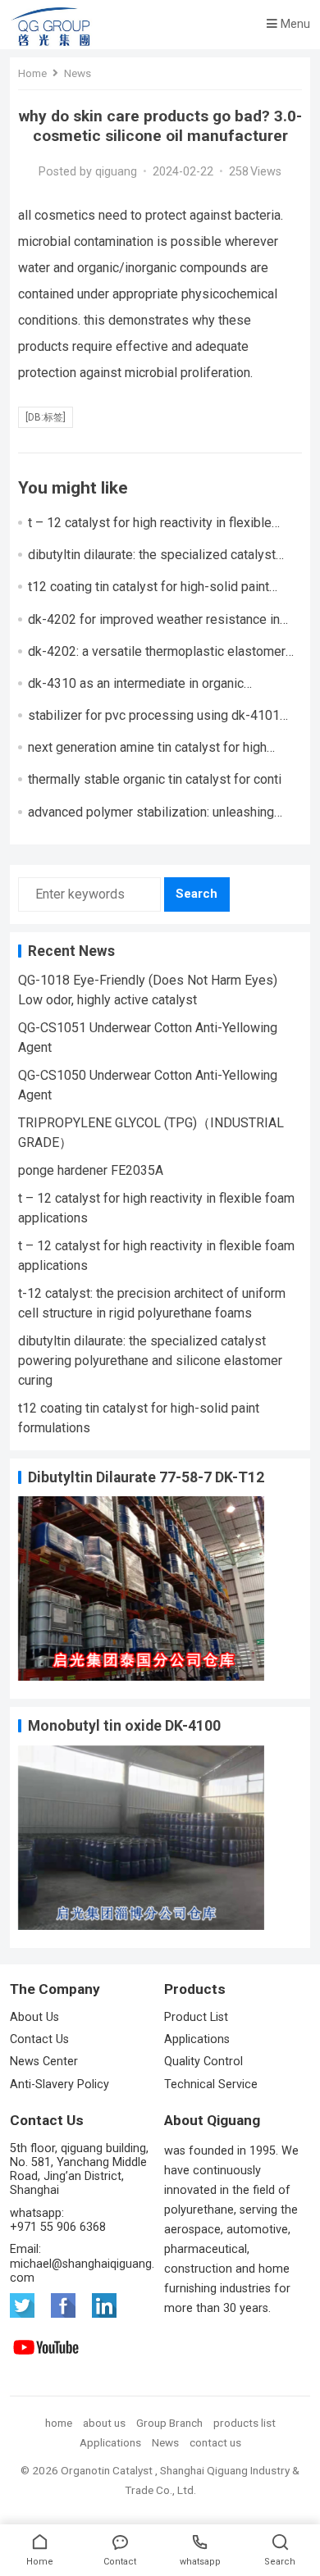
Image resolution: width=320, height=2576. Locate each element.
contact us (215, 2442)
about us (104, 2423)
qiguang (116, 172)
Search (197, 894)
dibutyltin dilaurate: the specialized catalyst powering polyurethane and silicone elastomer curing (150, 1361)
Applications (197, 2039)
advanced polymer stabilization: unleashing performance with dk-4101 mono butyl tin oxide (163, 820)
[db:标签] (46, 417)
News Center (44, 2062)
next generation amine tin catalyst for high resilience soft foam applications (147, 755)
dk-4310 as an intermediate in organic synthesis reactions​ (136, 691)
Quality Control (203, 2062)
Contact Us (39, 2039)
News (78, 73)
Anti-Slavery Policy (59, 2084)
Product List (198, 2017)
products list (245, 2423)
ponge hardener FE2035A (91, 1170)
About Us (34, 2017)
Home (32, 73)
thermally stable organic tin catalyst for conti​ (155, 779)
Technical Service (211, 2084)
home (59, 2423)
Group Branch (169, 2423)
